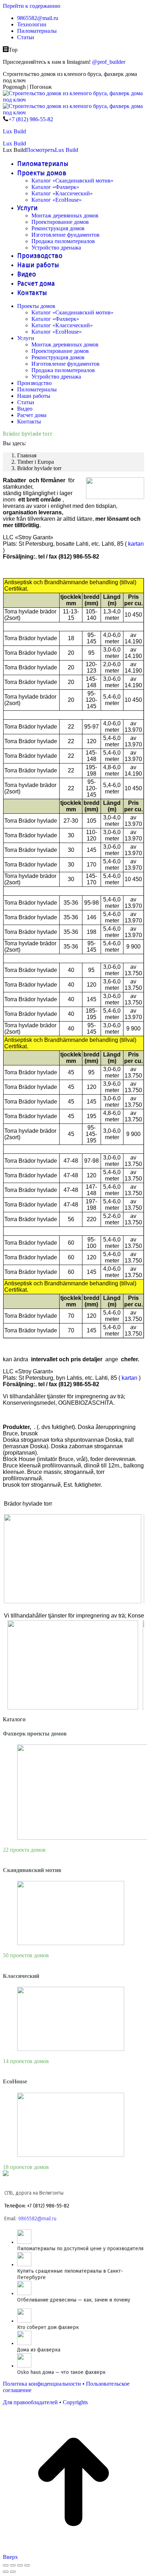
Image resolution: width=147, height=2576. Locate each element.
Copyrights (75, 2402)
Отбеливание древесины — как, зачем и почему (74, 2300)
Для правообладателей (30, 2402)
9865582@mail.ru (37, 2219)
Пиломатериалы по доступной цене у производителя (80, 2249)
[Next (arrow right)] (13, 2572)
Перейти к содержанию (32, 6)
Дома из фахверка (39, 2350)
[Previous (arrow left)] (6, 2572)
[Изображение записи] (24, 2242)
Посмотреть (40, 150)
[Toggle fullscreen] (20, 2565)
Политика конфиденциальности (42, 2384)
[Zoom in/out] (27, 2565)
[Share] (13, 2565)
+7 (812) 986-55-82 (31, 119)
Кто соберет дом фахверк (48, 2327)
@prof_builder (109, 62)
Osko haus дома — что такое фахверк (61, 2372)
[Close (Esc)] (6, 2565)
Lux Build (14, 131)
